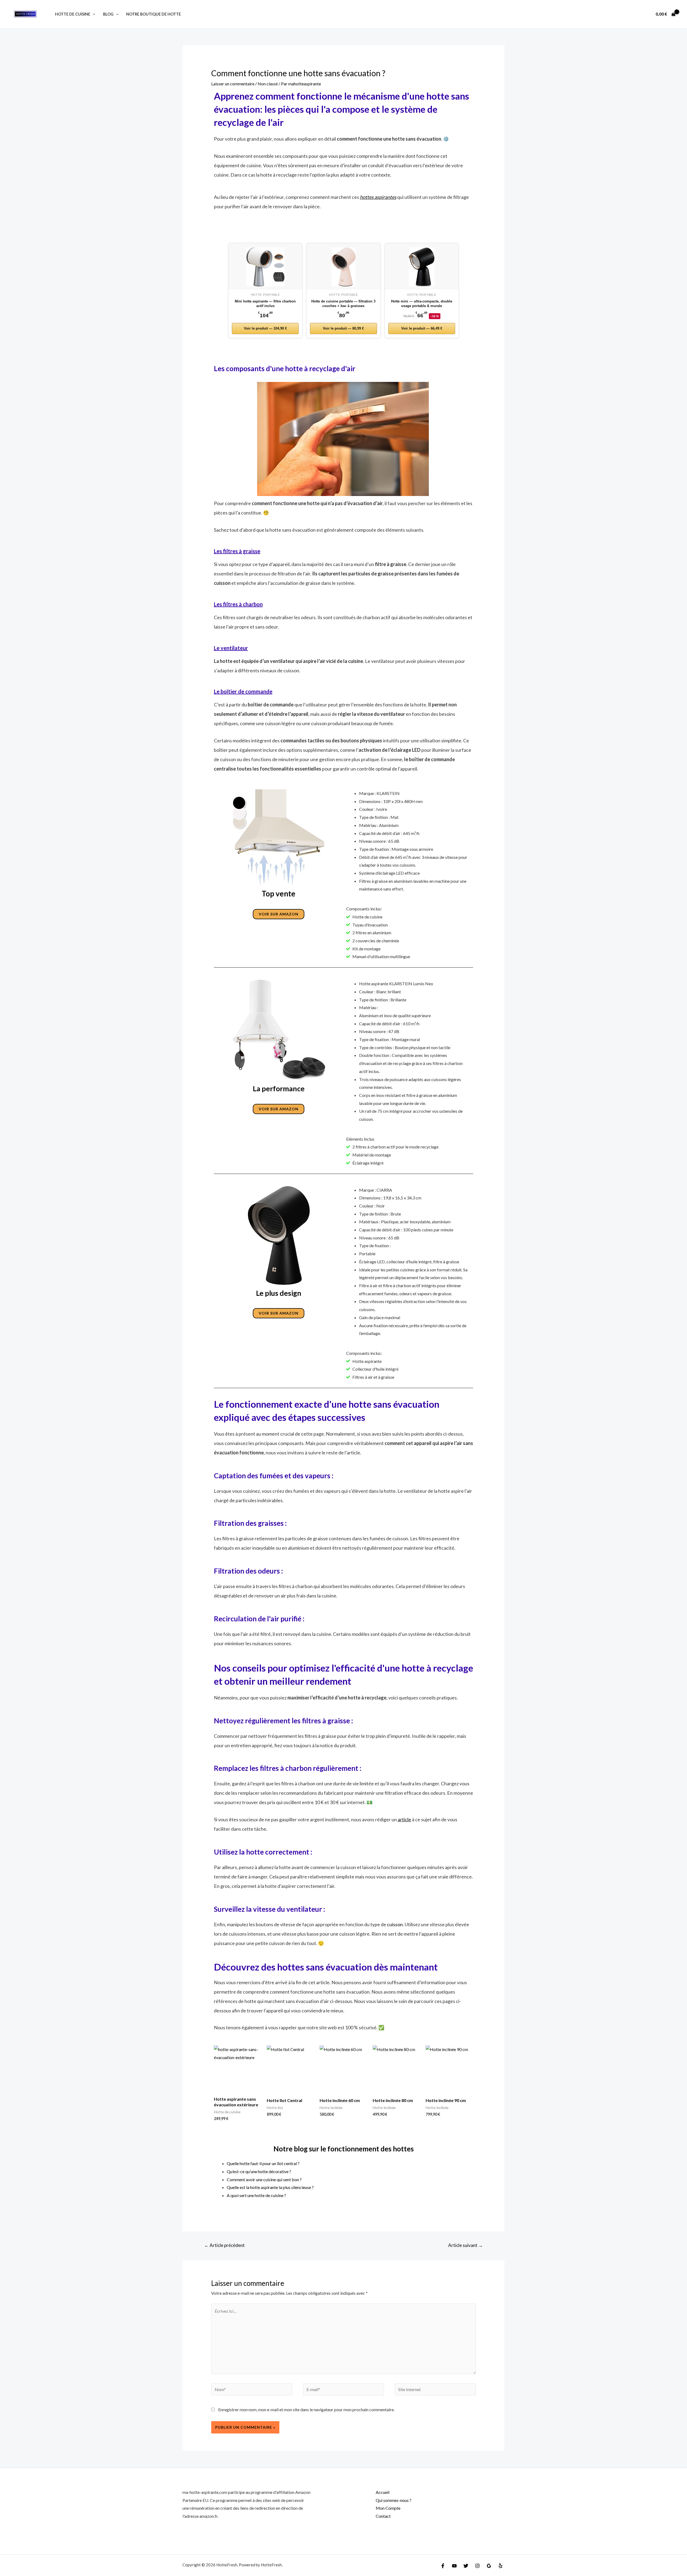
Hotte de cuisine (73, 14)
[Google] (489, 2566)
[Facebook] (443, 2566)
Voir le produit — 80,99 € (343, 328)
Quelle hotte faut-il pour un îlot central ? (263, 2163)
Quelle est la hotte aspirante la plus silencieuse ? (270, 2187)
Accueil (383, 2492)
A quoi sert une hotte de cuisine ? (256, 2195)
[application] (93, 14)
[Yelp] (500, 2566)
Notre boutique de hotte (154, 14)
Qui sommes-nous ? (394, 2500)
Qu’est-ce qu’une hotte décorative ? (259, 2171)
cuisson (395, 1924)
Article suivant (465, 2245)
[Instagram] (477, 2566)
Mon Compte (388, 2508)
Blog (108, 14)
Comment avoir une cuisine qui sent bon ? (264, 2179)
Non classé (268, 84)
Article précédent (224, 2245)
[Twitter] (466, 2566)
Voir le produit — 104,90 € (265, 328)
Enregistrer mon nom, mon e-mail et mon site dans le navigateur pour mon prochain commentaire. (306, 2409)
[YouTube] (454, 2566)
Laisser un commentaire (233, 84)
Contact (383, 2516)
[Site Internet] (435, 2390)
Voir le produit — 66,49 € (422, 328)
